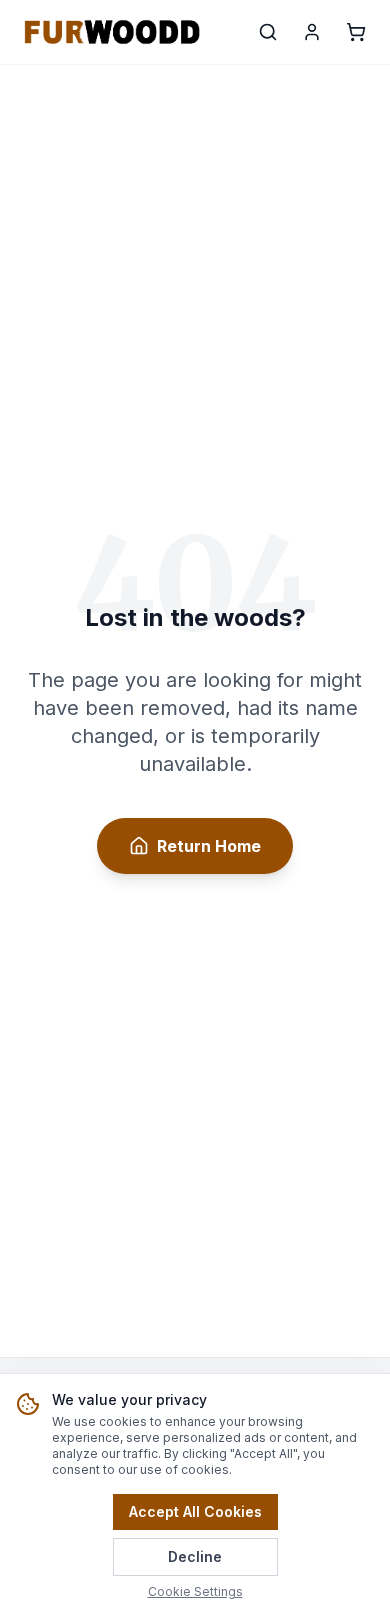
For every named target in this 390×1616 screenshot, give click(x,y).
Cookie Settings (195, 1591)
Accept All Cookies (195, 1511)
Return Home (209, 846)
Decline (195, 1556)
